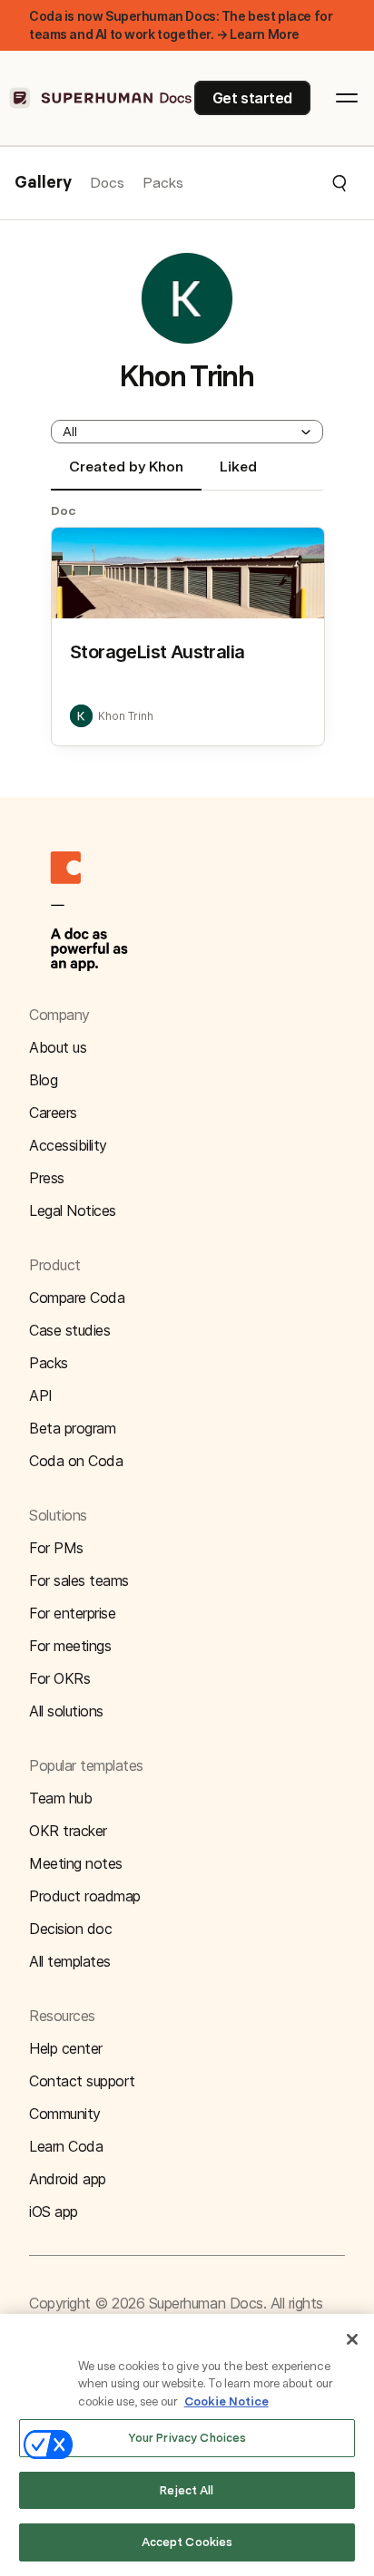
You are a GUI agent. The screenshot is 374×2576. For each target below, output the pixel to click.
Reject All (187, 2490)
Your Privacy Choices (187, 2438)
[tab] (126, 474)
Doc (64, 510)
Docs (107, 183)
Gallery (43, 183)
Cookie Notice (226, 2401)
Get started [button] (252, 98)
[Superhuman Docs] (102, 98)
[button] (266, 183)
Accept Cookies (187, 2542)
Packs (163, 183)
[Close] (352, 2339)
